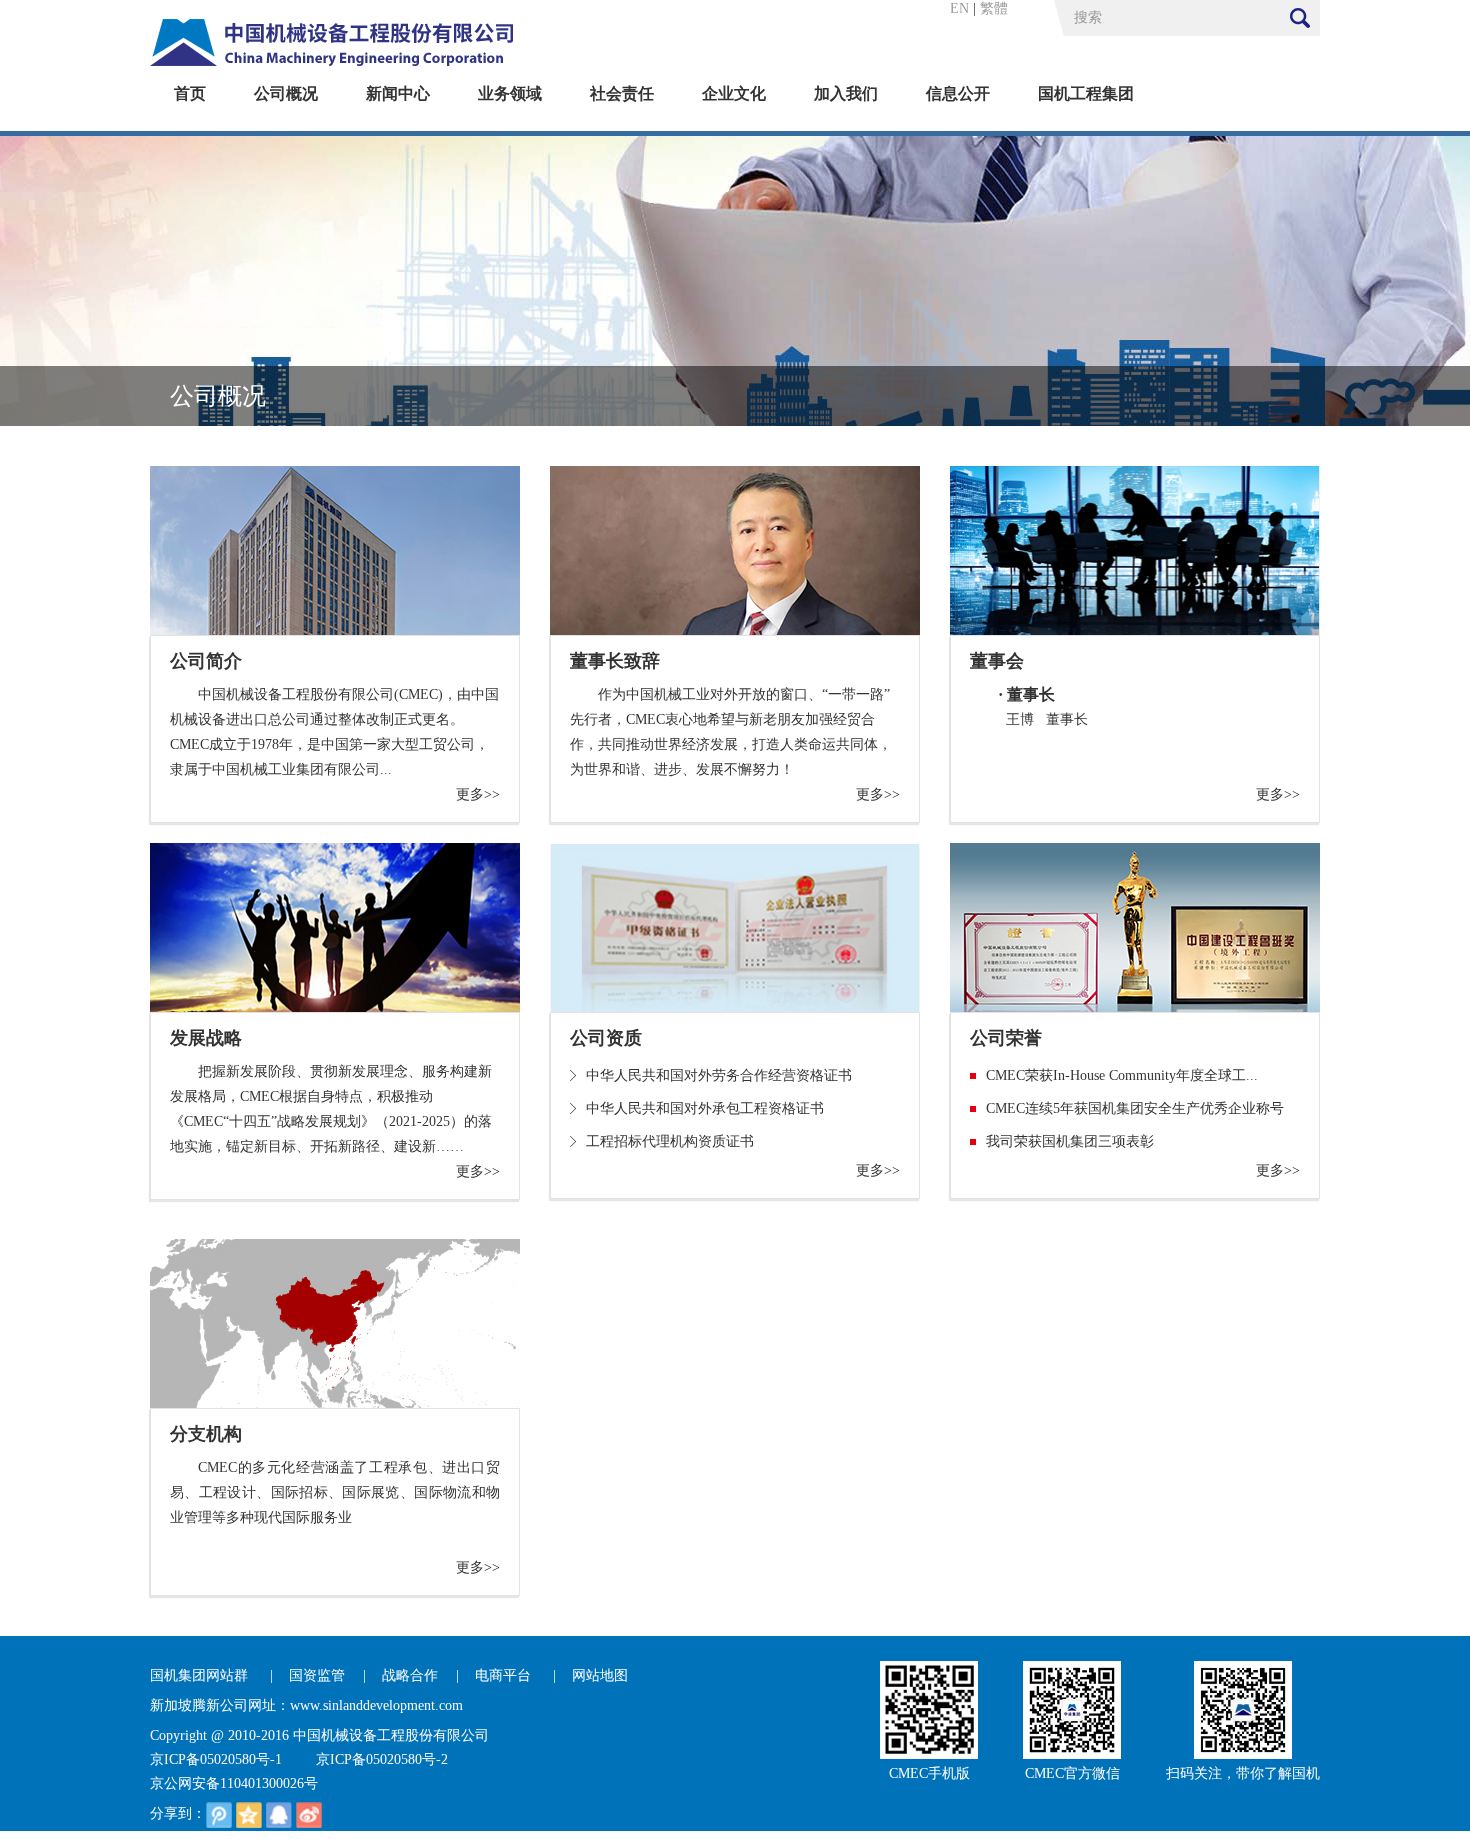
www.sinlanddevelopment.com (376, 1705)
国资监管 (317, 1675)
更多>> (478, 794)
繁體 (994, 8)
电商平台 (505, 1675)
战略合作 (410, 1675)
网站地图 (600, 1675)
